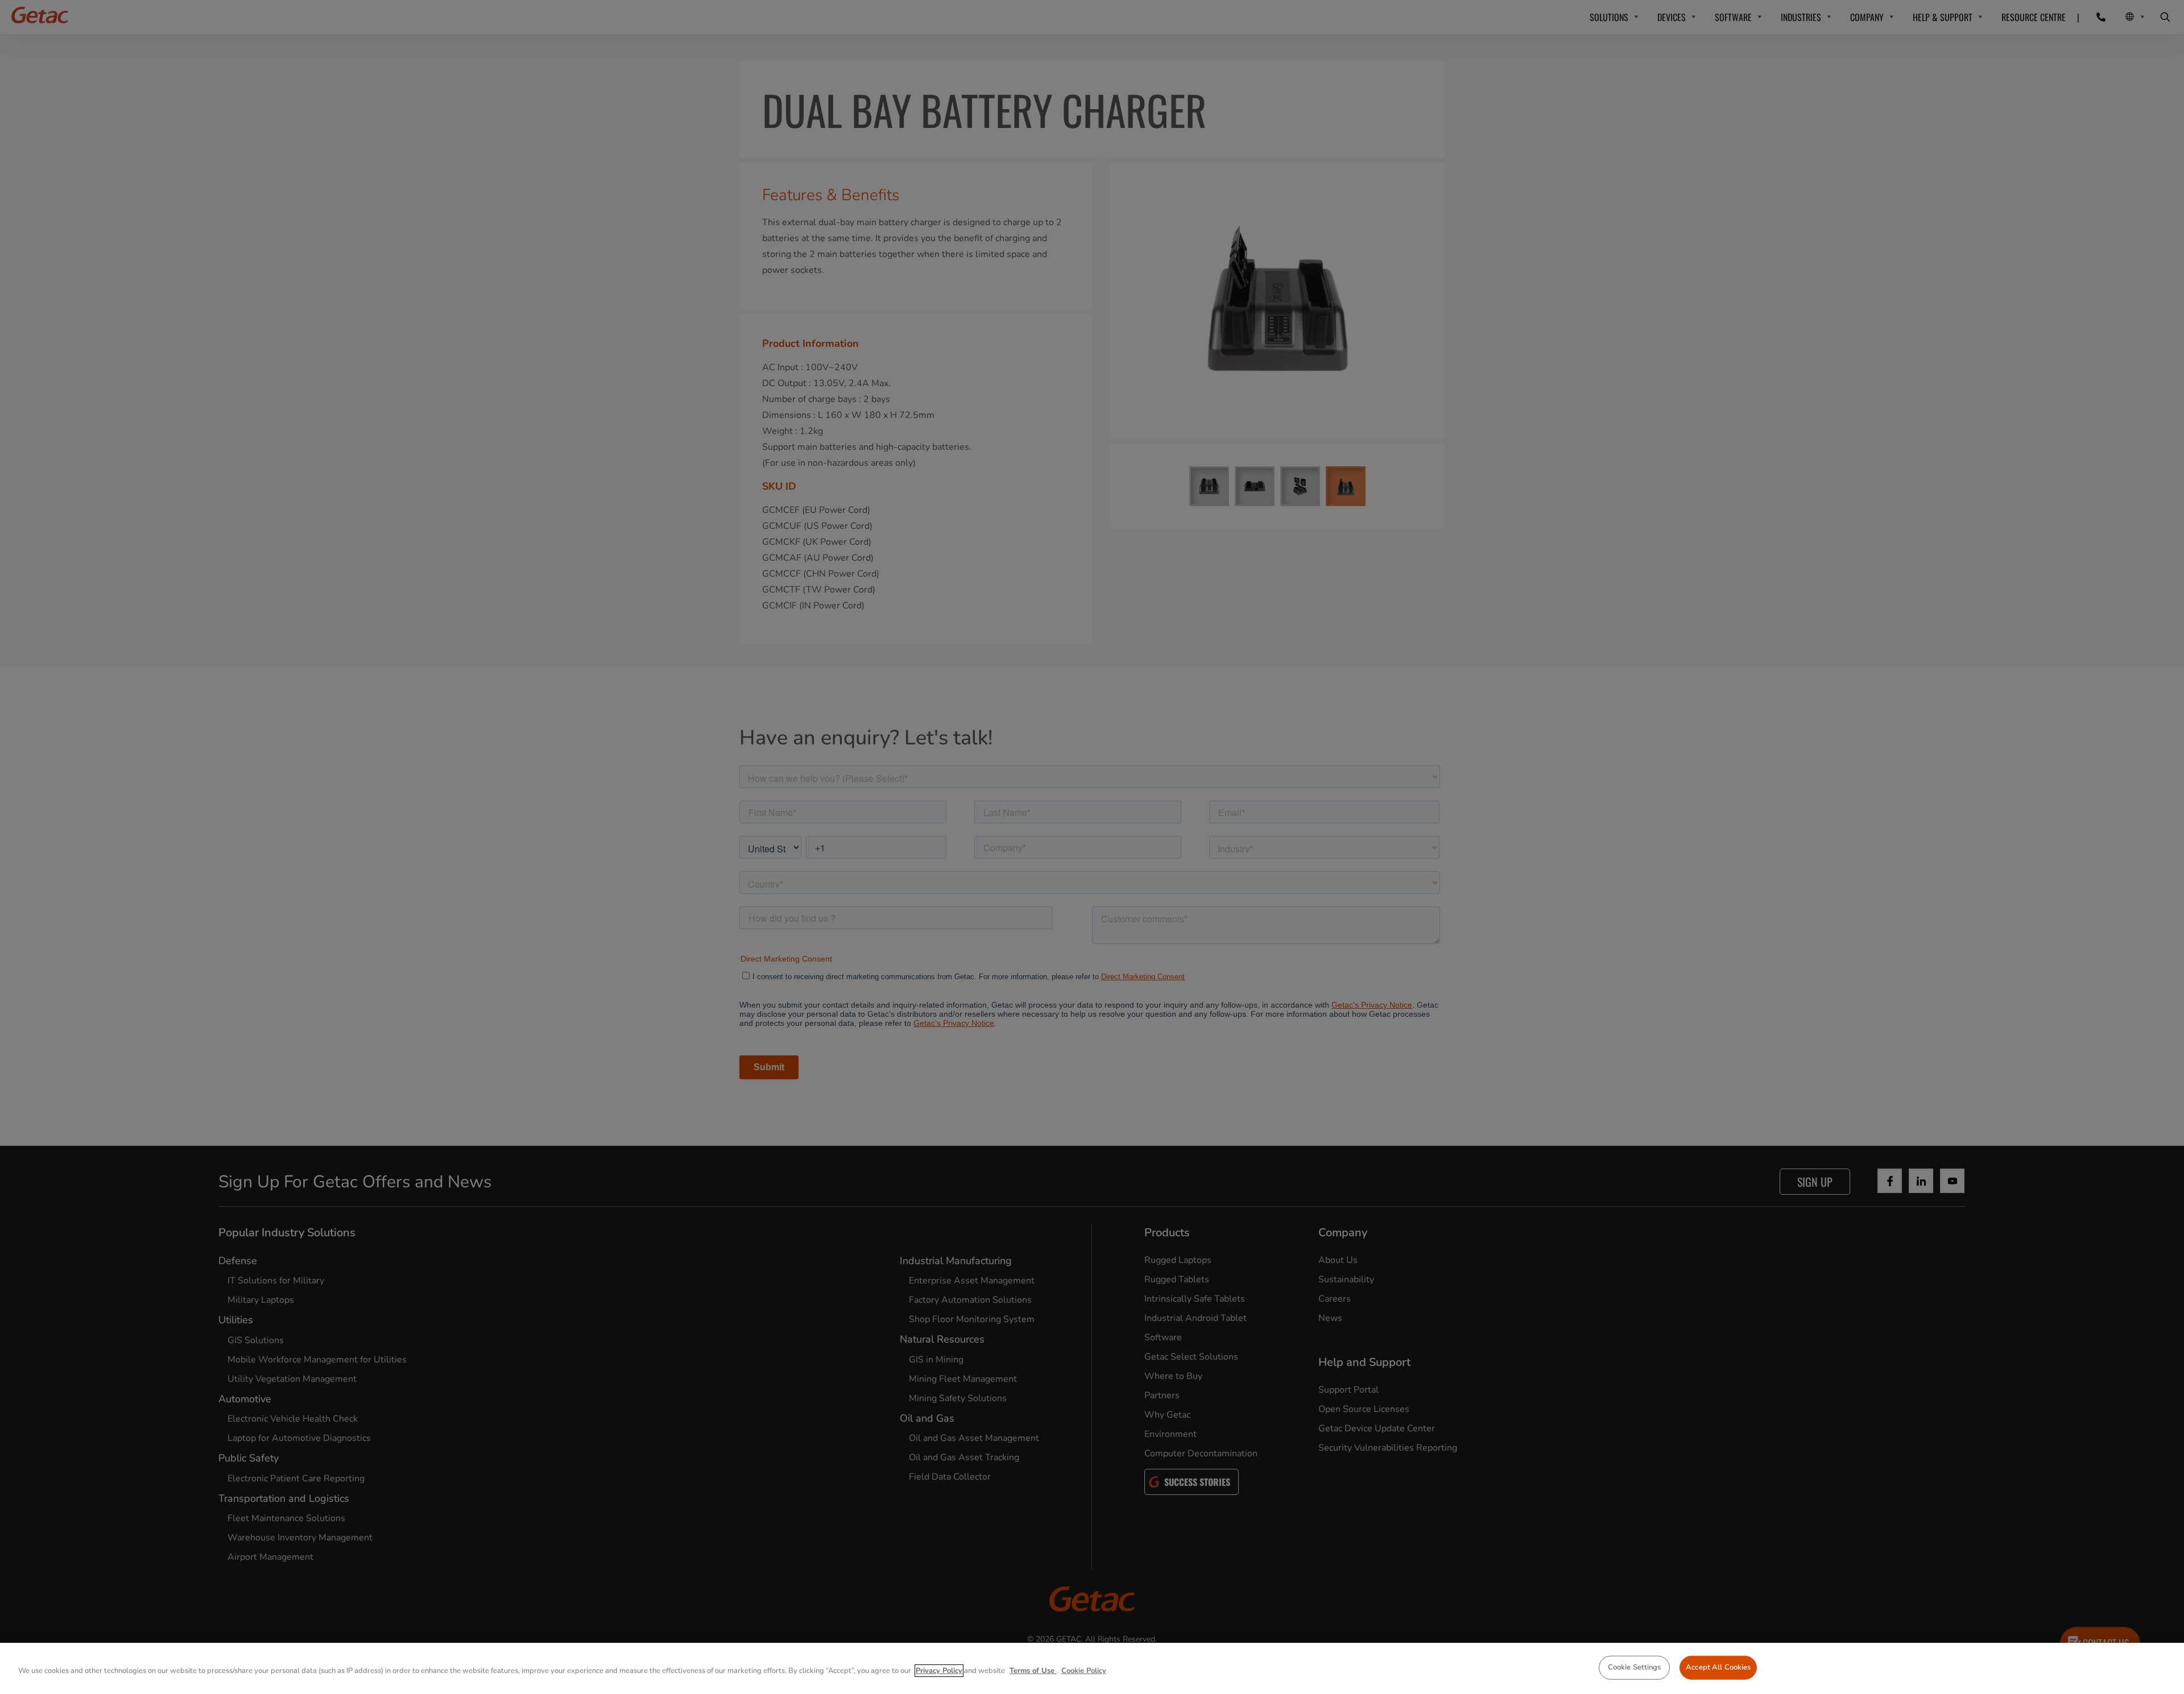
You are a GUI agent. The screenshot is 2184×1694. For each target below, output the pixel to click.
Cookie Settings (1635, 1667)
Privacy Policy (939, 1671)
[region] (1092, 1668)
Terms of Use (1033, 1671)
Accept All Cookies (1718, 1667)
